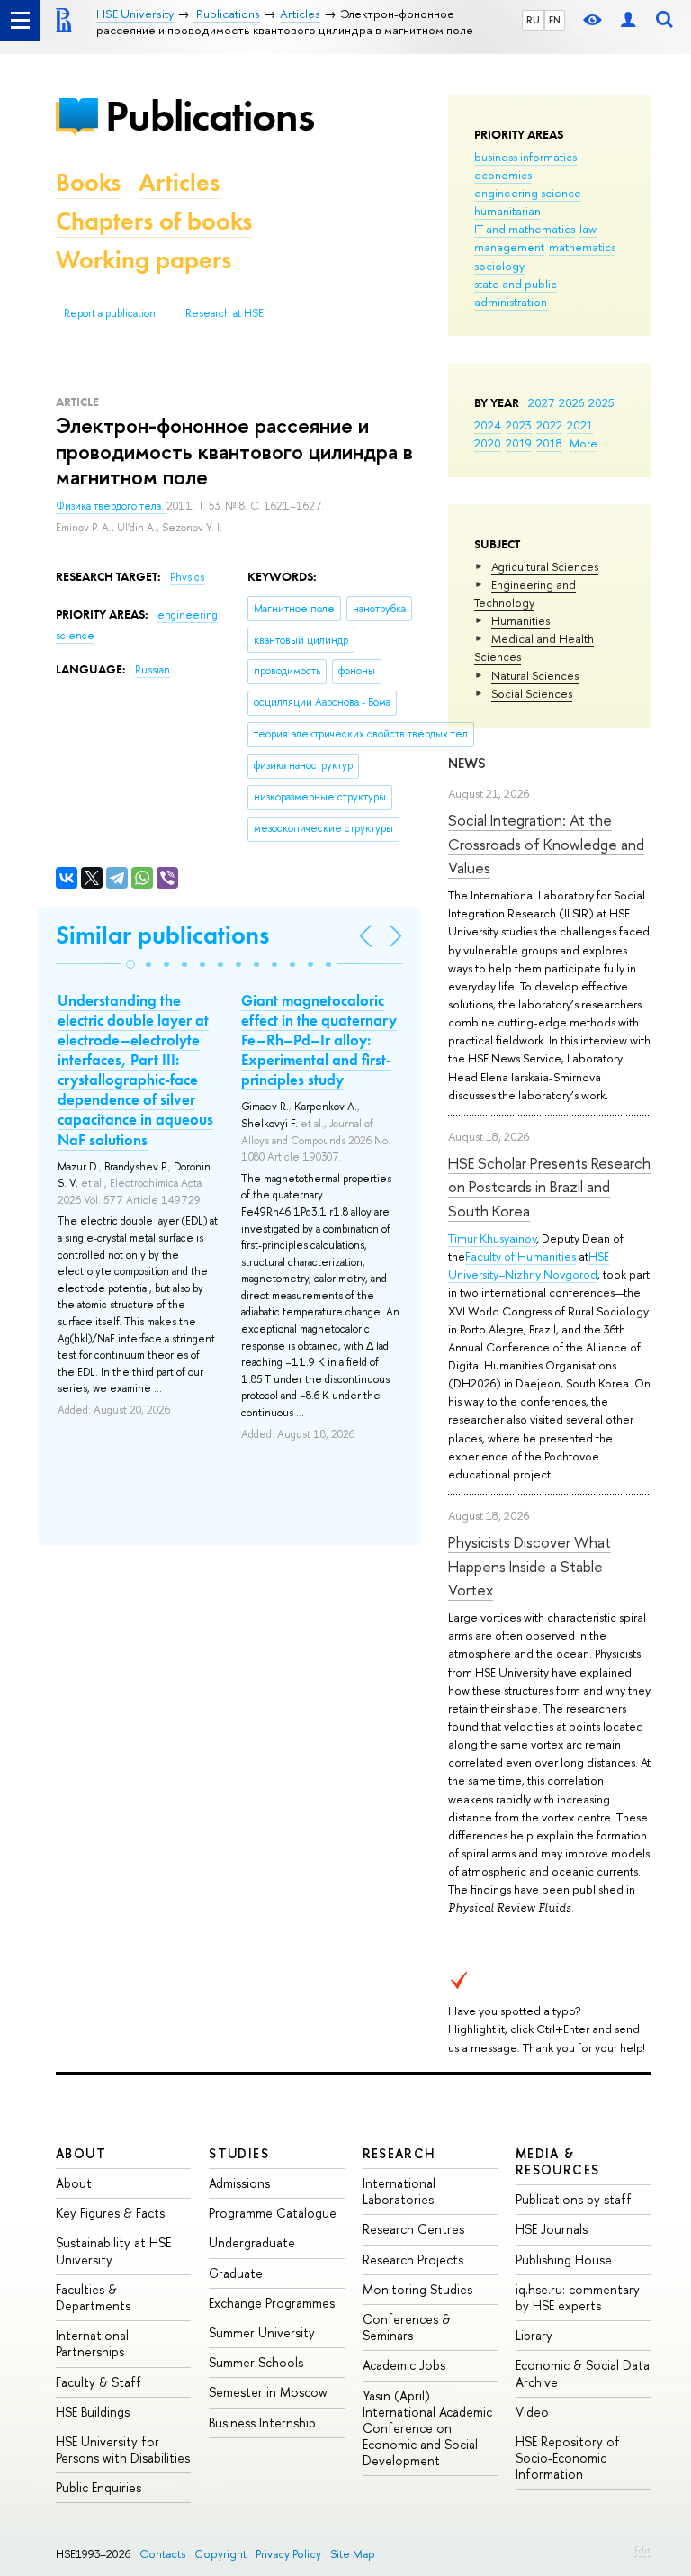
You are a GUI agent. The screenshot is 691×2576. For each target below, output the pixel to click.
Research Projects (413, 2260)
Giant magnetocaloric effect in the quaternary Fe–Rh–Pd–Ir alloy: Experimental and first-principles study (319, 1040)
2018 (549, 443)
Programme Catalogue (273, 2213)
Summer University (262, 2332)
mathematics (582, 247)
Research (399, 2153)
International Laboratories (399, 2191)
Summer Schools (256, 2362)
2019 (519, 443)
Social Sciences (532, 693)
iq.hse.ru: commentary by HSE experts (578, 2297)
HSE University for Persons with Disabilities (123, 2449)
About (81, 2153)
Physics (187, 577)
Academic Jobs (404, 2365)
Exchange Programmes (272, 2303)
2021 (580, 425)
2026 (571, 402)
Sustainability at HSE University (113, 2251)
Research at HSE (224, 313)
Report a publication (110, 313)
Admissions (239, 2183)
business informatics (525, 157)
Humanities (520, 620)
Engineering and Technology (525, 593)
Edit (642, 2550)
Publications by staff (574, 2199)
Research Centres (413, 2229)
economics (503, 175)
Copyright (220, 2554)
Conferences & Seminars (407, 2327)
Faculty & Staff (99, 2382)
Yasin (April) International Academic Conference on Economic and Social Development (427, 2428)
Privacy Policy (288, 2554)
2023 (519, 425)
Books (88, 182)
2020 (488, 443)
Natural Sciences (535, 675)
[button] (130, 964)
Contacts (162, 2554)
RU (533, 20)
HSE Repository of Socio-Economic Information (568, 2458)
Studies (239, 2153)
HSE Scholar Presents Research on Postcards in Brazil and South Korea (549, 1187)
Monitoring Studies (417, 2289)
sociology (499, 266)
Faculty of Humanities (520, 1256)
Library (534, 2335)
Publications (210, 116)
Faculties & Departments (93, 2297)
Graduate (236, 2273)
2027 (541, 402)
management (509, 247)
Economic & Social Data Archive (583, 2373)
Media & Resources (558, 2161)
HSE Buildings (93, 2412)
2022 (549, 425)
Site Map (353, 2554)
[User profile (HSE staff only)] (628, 20)
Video (532, 2412)
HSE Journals (552, 2229)
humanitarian (507, 211)
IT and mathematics (525, 229)
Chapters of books (154, 221)
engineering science (528, 193)
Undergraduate (252, 2242)
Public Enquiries (99, 2487)
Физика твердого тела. (111, 506)
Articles (179, 182)
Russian (153, 670)
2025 (601, 402)
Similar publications (162, 935)
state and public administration (516, 293)
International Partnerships (92, 2343)
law (588, 229)
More (583, 443)
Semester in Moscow (268, 2392)
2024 (488, 425)
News (467, 763)
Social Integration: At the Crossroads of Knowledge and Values (546, 844)
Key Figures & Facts (110, 2213)
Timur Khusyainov (492, 1238)
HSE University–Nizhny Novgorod (529, 1265)
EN (555, 20)
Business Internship (262, 2422)
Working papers (144, 260)
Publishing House (564, 2260)
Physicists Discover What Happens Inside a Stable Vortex (529, 1566)
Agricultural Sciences (545, 566)
